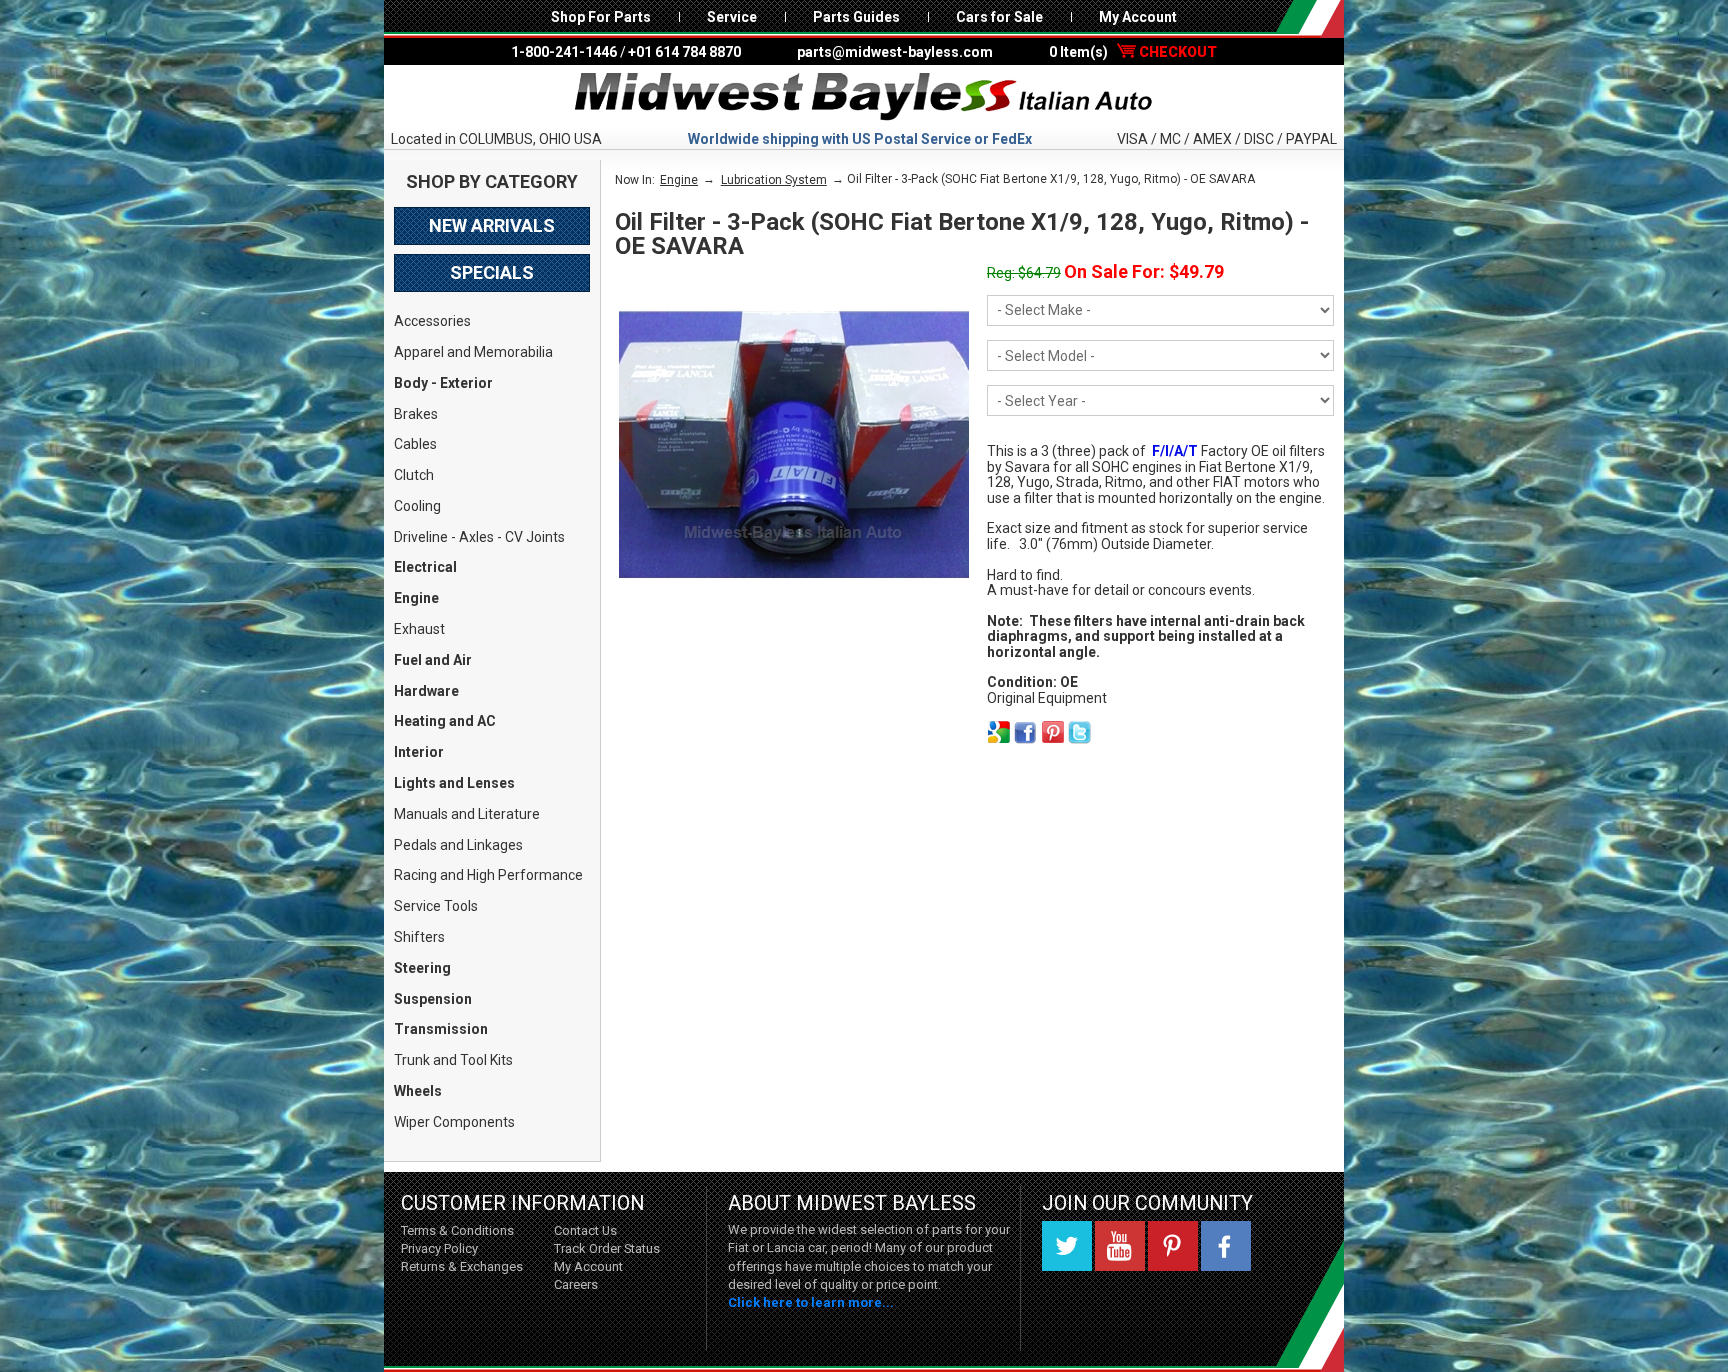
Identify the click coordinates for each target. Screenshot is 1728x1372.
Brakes (416, 414)
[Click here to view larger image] (794, 445)
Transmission (441, 1029)
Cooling (417, 506)
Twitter (1067, 1246)
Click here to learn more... (811, 1302)
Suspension (433, 999)
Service (732, 17)
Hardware (426, 691)
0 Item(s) (1133, 52)
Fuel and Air (433, 660)
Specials (492, 272)
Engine (416, 598)
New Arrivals (492, 225)
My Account (1138, 17)
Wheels (418, 1091)
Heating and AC (445, 721)
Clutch (414, 475)
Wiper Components (454, 1122)
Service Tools (436, 906)
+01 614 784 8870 (684, 52)
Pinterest (1173, 1246)
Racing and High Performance (488, 875)
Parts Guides (856, 17)
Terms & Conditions (457, 1230)
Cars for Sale (999, 17)
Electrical (425, 567)
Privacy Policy (439, 1248)
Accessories (432, 321)
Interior (419, 752)
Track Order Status (607, 1248)
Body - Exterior (443, 383)
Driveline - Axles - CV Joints (479, 537)
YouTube (1120, 1246)
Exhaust (419, 629)
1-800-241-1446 (564, 52)
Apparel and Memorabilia (473, 352)
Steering (422, 968)
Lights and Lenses (454, 783)
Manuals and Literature (467, 814)
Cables (415, 444)
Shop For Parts (601, 17)
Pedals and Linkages (458, 845)
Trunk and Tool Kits (453, 1060)
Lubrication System (774, 180)
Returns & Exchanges (462, 1266)
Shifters (419, 937)
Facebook (1226, 1246)
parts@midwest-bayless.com (895, 52)
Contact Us (585, 1230)
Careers (576, 1284)
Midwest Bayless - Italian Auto (864, 97)
